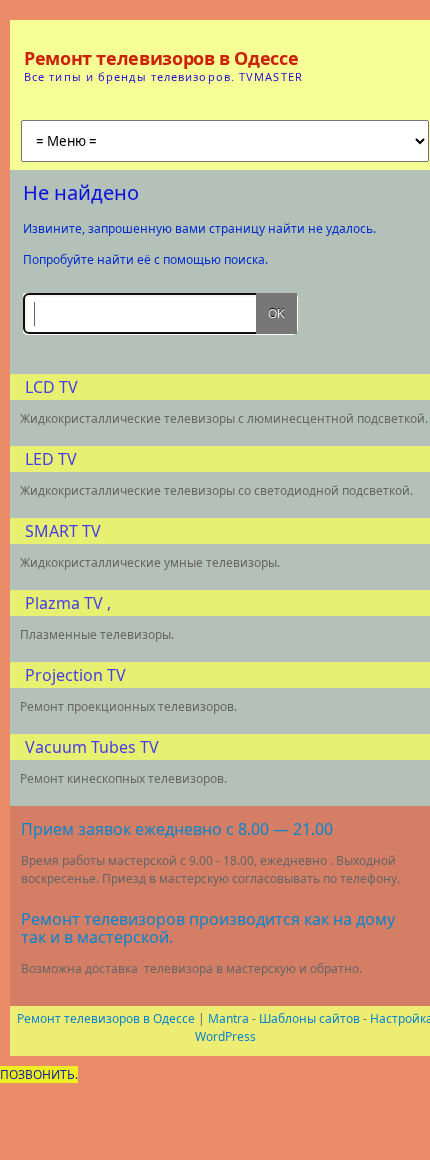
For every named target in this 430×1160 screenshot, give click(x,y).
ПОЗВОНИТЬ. (39, 1074)
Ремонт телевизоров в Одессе (161, 58)
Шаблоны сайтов (309, 1018)
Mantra (228, 1018)
